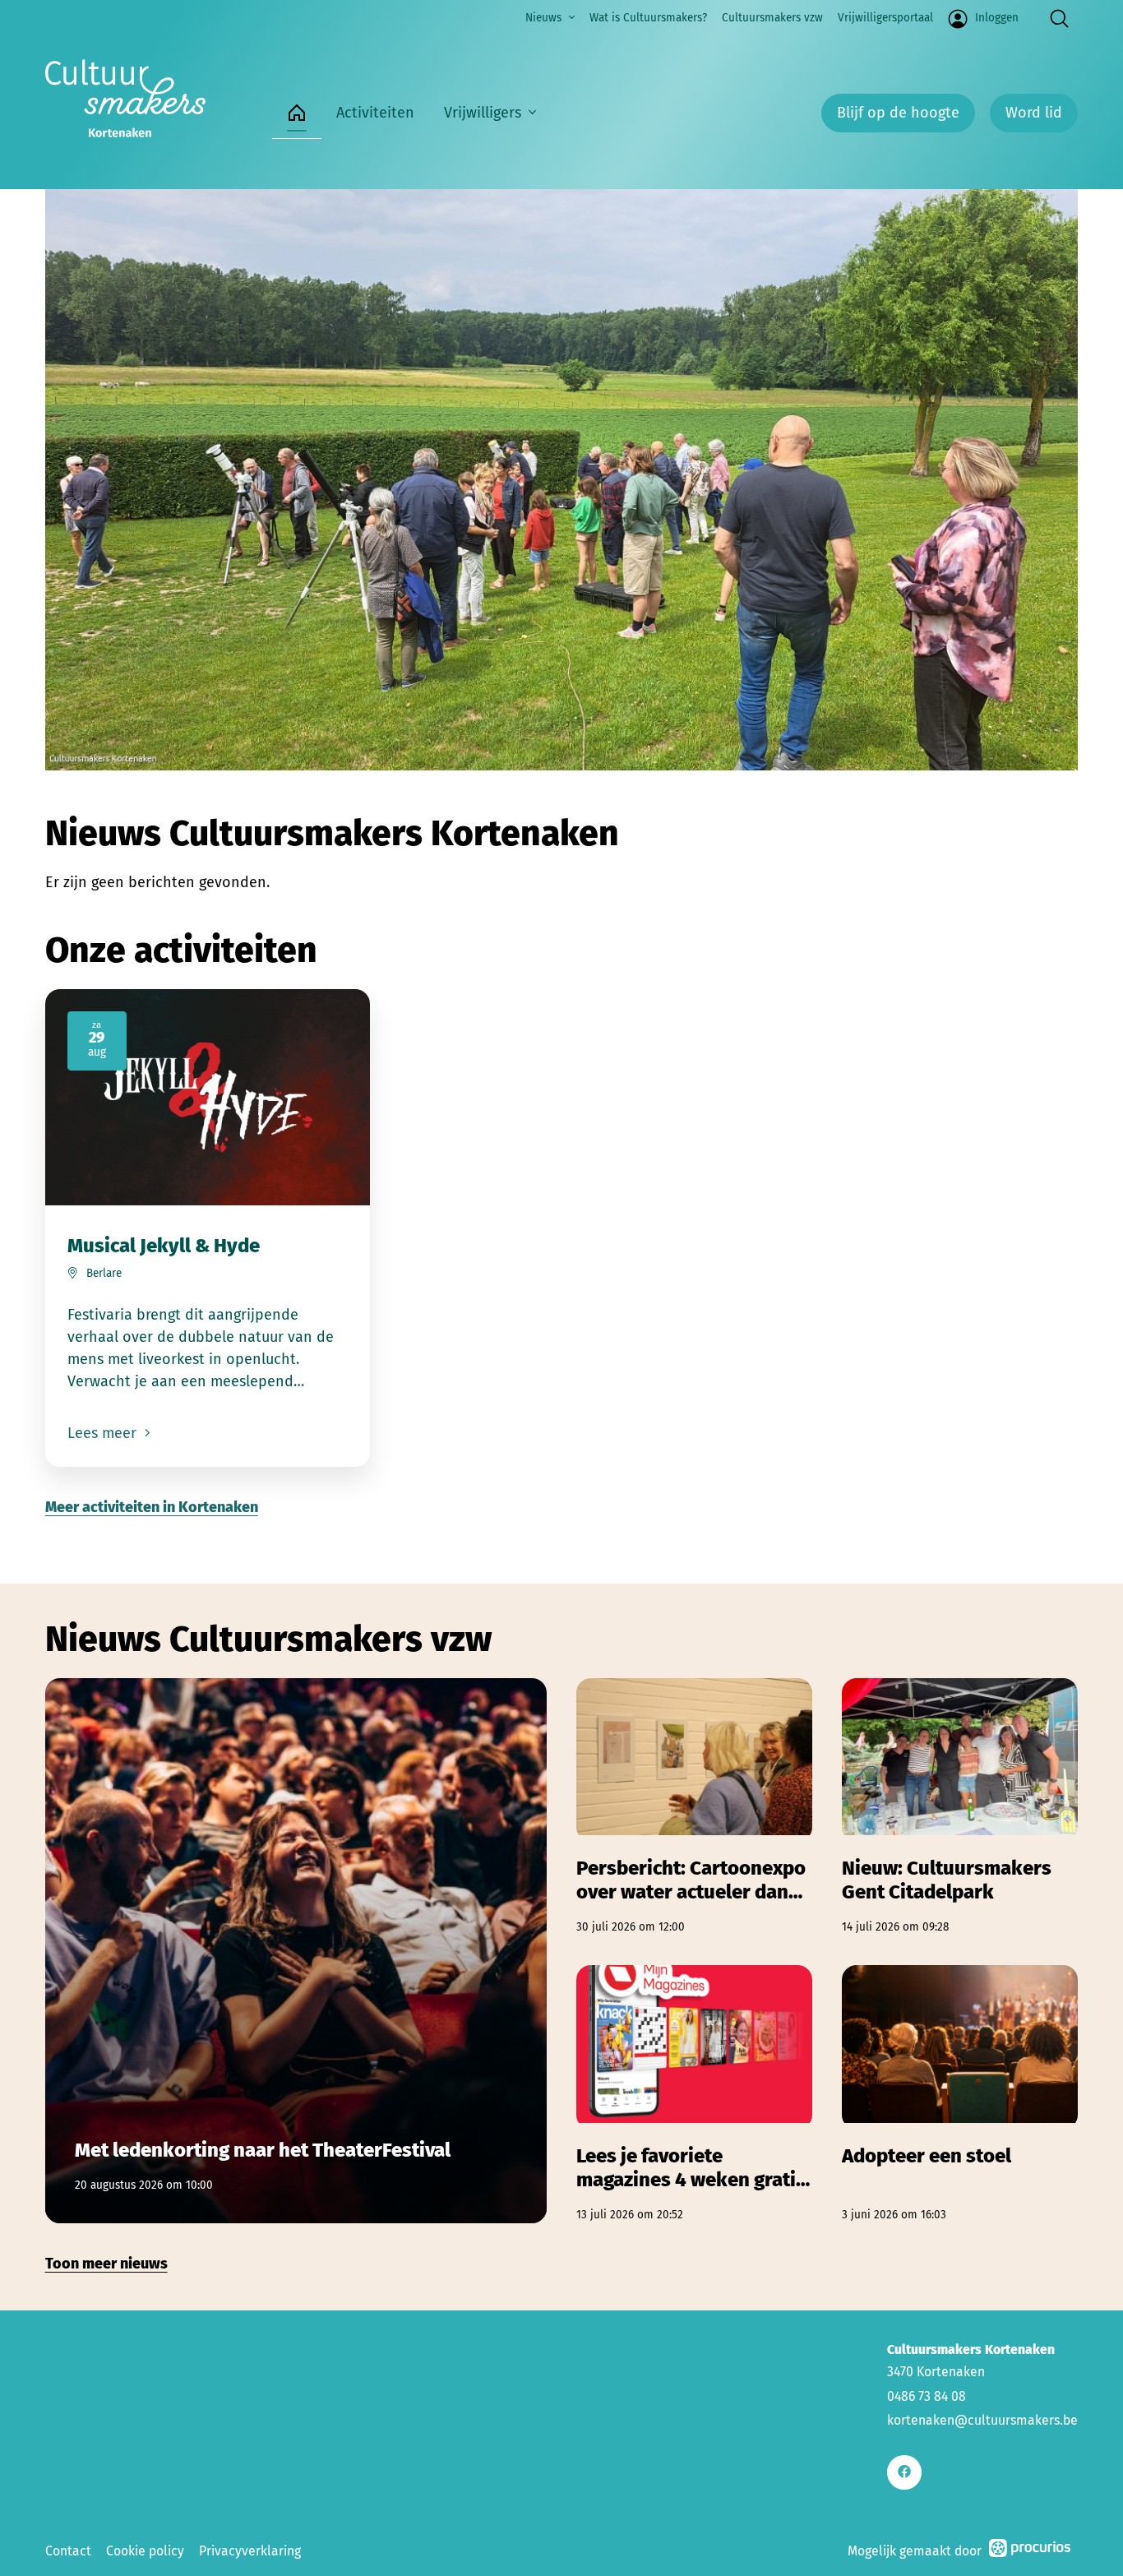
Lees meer (104, 1433)
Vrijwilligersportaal (885, 18)
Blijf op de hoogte (898, 113)
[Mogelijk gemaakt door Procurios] (1030, 2551)
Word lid (1034, 113)
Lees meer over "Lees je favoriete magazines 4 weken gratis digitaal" (694, 2094)
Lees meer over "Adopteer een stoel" (960, 2094)
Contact (68, 2551)
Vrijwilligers (483, 113)
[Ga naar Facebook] (904, 2472)
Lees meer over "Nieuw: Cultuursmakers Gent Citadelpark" (960, 1807)
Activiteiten (375, 113)
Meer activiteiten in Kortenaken (152, 1507)
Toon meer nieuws (106, 2264)
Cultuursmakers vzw (772, 18)
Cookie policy (145, 2551)
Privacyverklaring (250, 2551)
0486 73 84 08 (927, 2396)
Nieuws (543, 18)
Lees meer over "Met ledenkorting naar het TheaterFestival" (296, 1951)
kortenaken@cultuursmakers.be (982, 2420)
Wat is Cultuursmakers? (648, 18)
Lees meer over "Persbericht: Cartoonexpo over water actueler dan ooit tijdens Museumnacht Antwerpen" (694, 1807)
